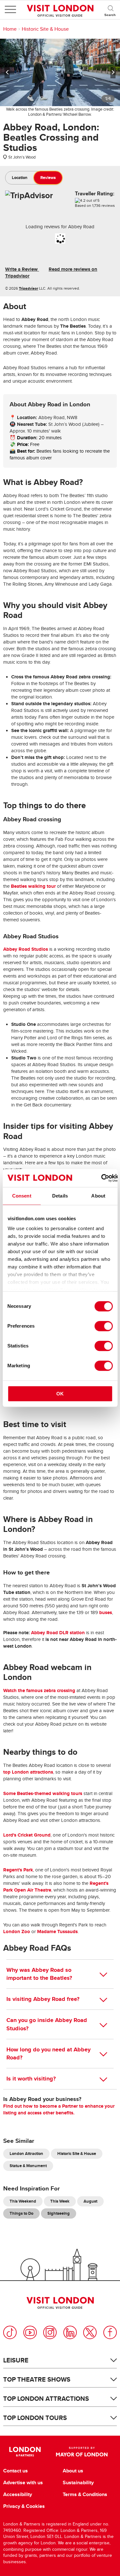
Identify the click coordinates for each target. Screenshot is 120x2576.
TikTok (10, 2332)
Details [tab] (60, 1196)
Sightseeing (59, 2213)
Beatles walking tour (33, 886)
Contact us (16, 2471)
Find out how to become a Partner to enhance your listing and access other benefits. (59, 2109)
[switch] (104, 1326)
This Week (60, 2201)
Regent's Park (18, 1870)
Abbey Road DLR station (58, 1633)
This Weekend (23, 2201)
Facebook (110, 2332)
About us (73, 2471)
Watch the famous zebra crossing (39, 1690)
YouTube (30, 2332)
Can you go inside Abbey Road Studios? (47, 2024)
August (90, 2201)
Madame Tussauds (57, 1932)
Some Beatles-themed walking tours (43, 1793)
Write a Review (22, 269)
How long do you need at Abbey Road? (48, 2053)
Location (20, 178)
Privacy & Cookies (24, 2506)
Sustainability (78, 2483)
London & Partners (25, 2452)
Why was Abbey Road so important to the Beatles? (39, 1974)
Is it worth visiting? (31, 2079)
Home (10, 29)
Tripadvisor (28, 288)
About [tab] (98, 1196)
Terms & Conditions (85, 2494)
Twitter (90, 2332)
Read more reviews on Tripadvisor (51, 273)
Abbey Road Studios (26, 949)
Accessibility (18, 2494)
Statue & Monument (28, 2166)
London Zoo (17, 1932)
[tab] (20, 178)
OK (60, 1394)
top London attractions (28, 1772)
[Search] (110, 10)
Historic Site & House (45, 29)
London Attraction (26, 2154)
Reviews (48, 178)
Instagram (50, 2332)
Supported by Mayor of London (82, 2452)
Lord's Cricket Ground (27, 1835)
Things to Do (21, 2213)
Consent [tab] (22, 1196)
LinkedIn (70, 2332)
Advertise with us (23, 2483)
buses (106, 1612)
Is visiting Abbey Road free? (43, 1999)
